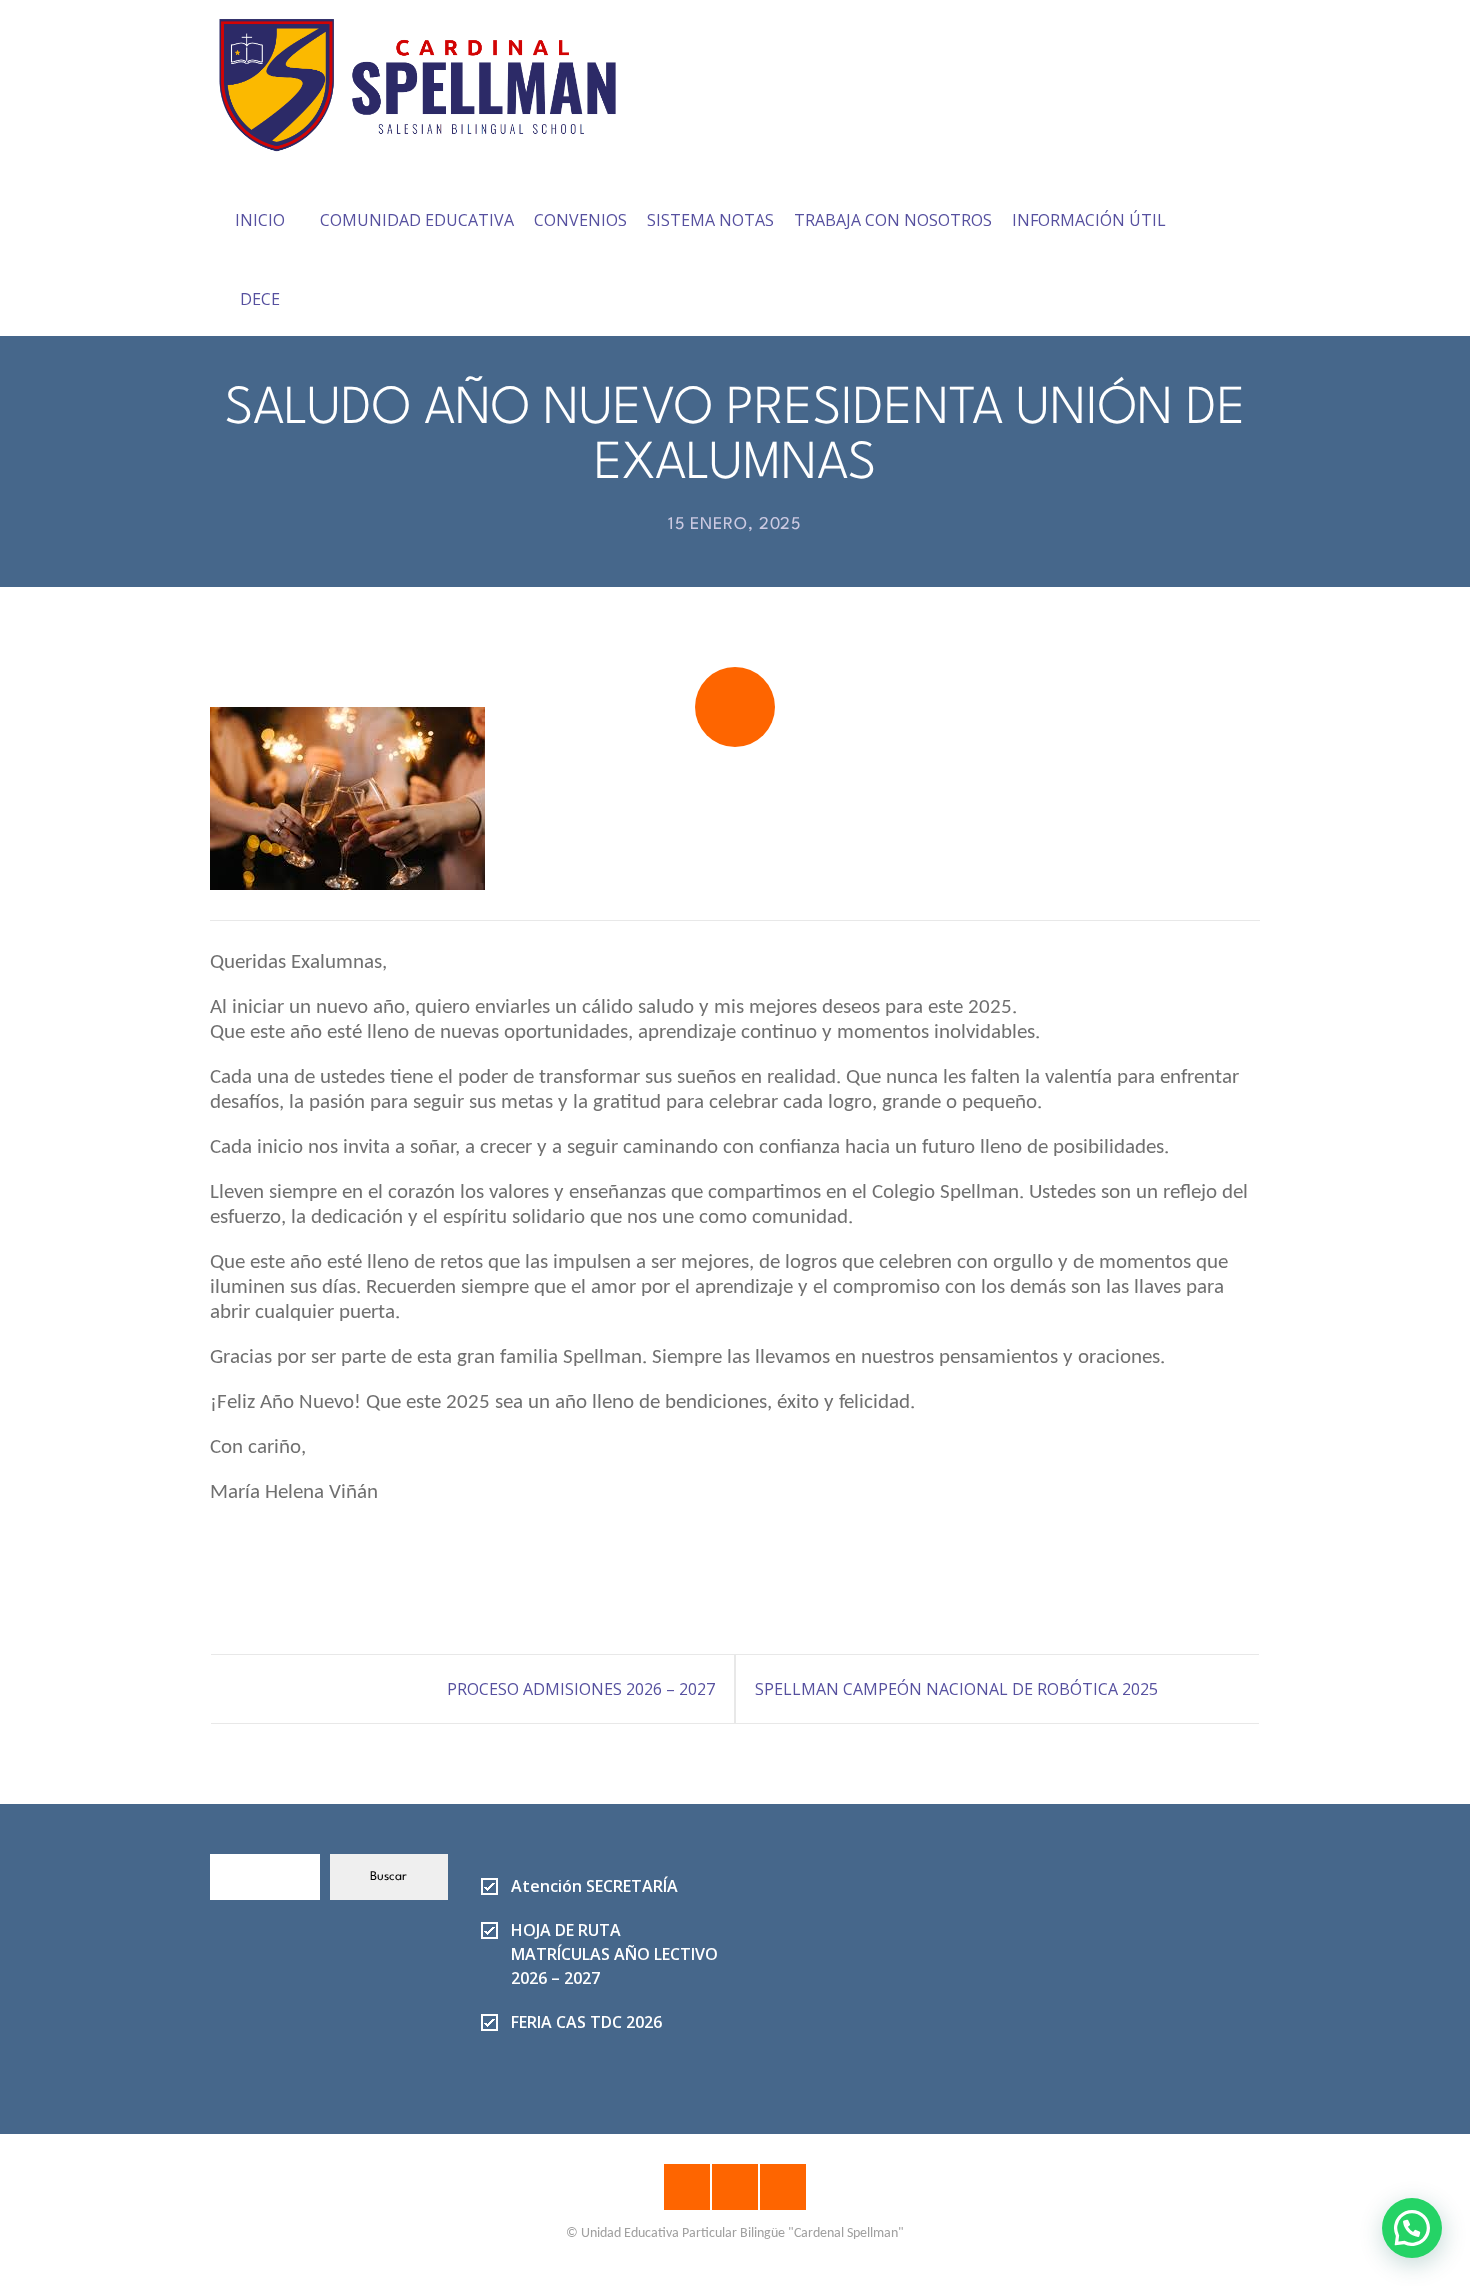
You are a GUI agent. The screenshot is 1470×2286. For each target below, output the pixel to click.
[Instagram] (735, 2187)
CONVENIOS (580, 220)
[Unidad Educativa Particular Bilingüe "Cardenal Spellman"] (432, 79)
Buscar (388, 1877)
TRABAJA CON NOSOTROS (893, 220)
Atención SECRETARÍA (594, 1886)
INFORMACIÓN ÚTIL (1089, 220)
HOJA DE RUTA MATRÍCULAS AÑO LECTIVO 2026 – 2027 (614, 1954)
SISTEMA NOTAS (710, 220)
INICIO (260, 220)
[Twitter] (783, 2187)
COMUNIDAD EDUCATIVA (417, 220)
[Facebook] (687, 2187)
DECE (260, 299)
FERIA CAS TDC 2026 (586, 2022)
